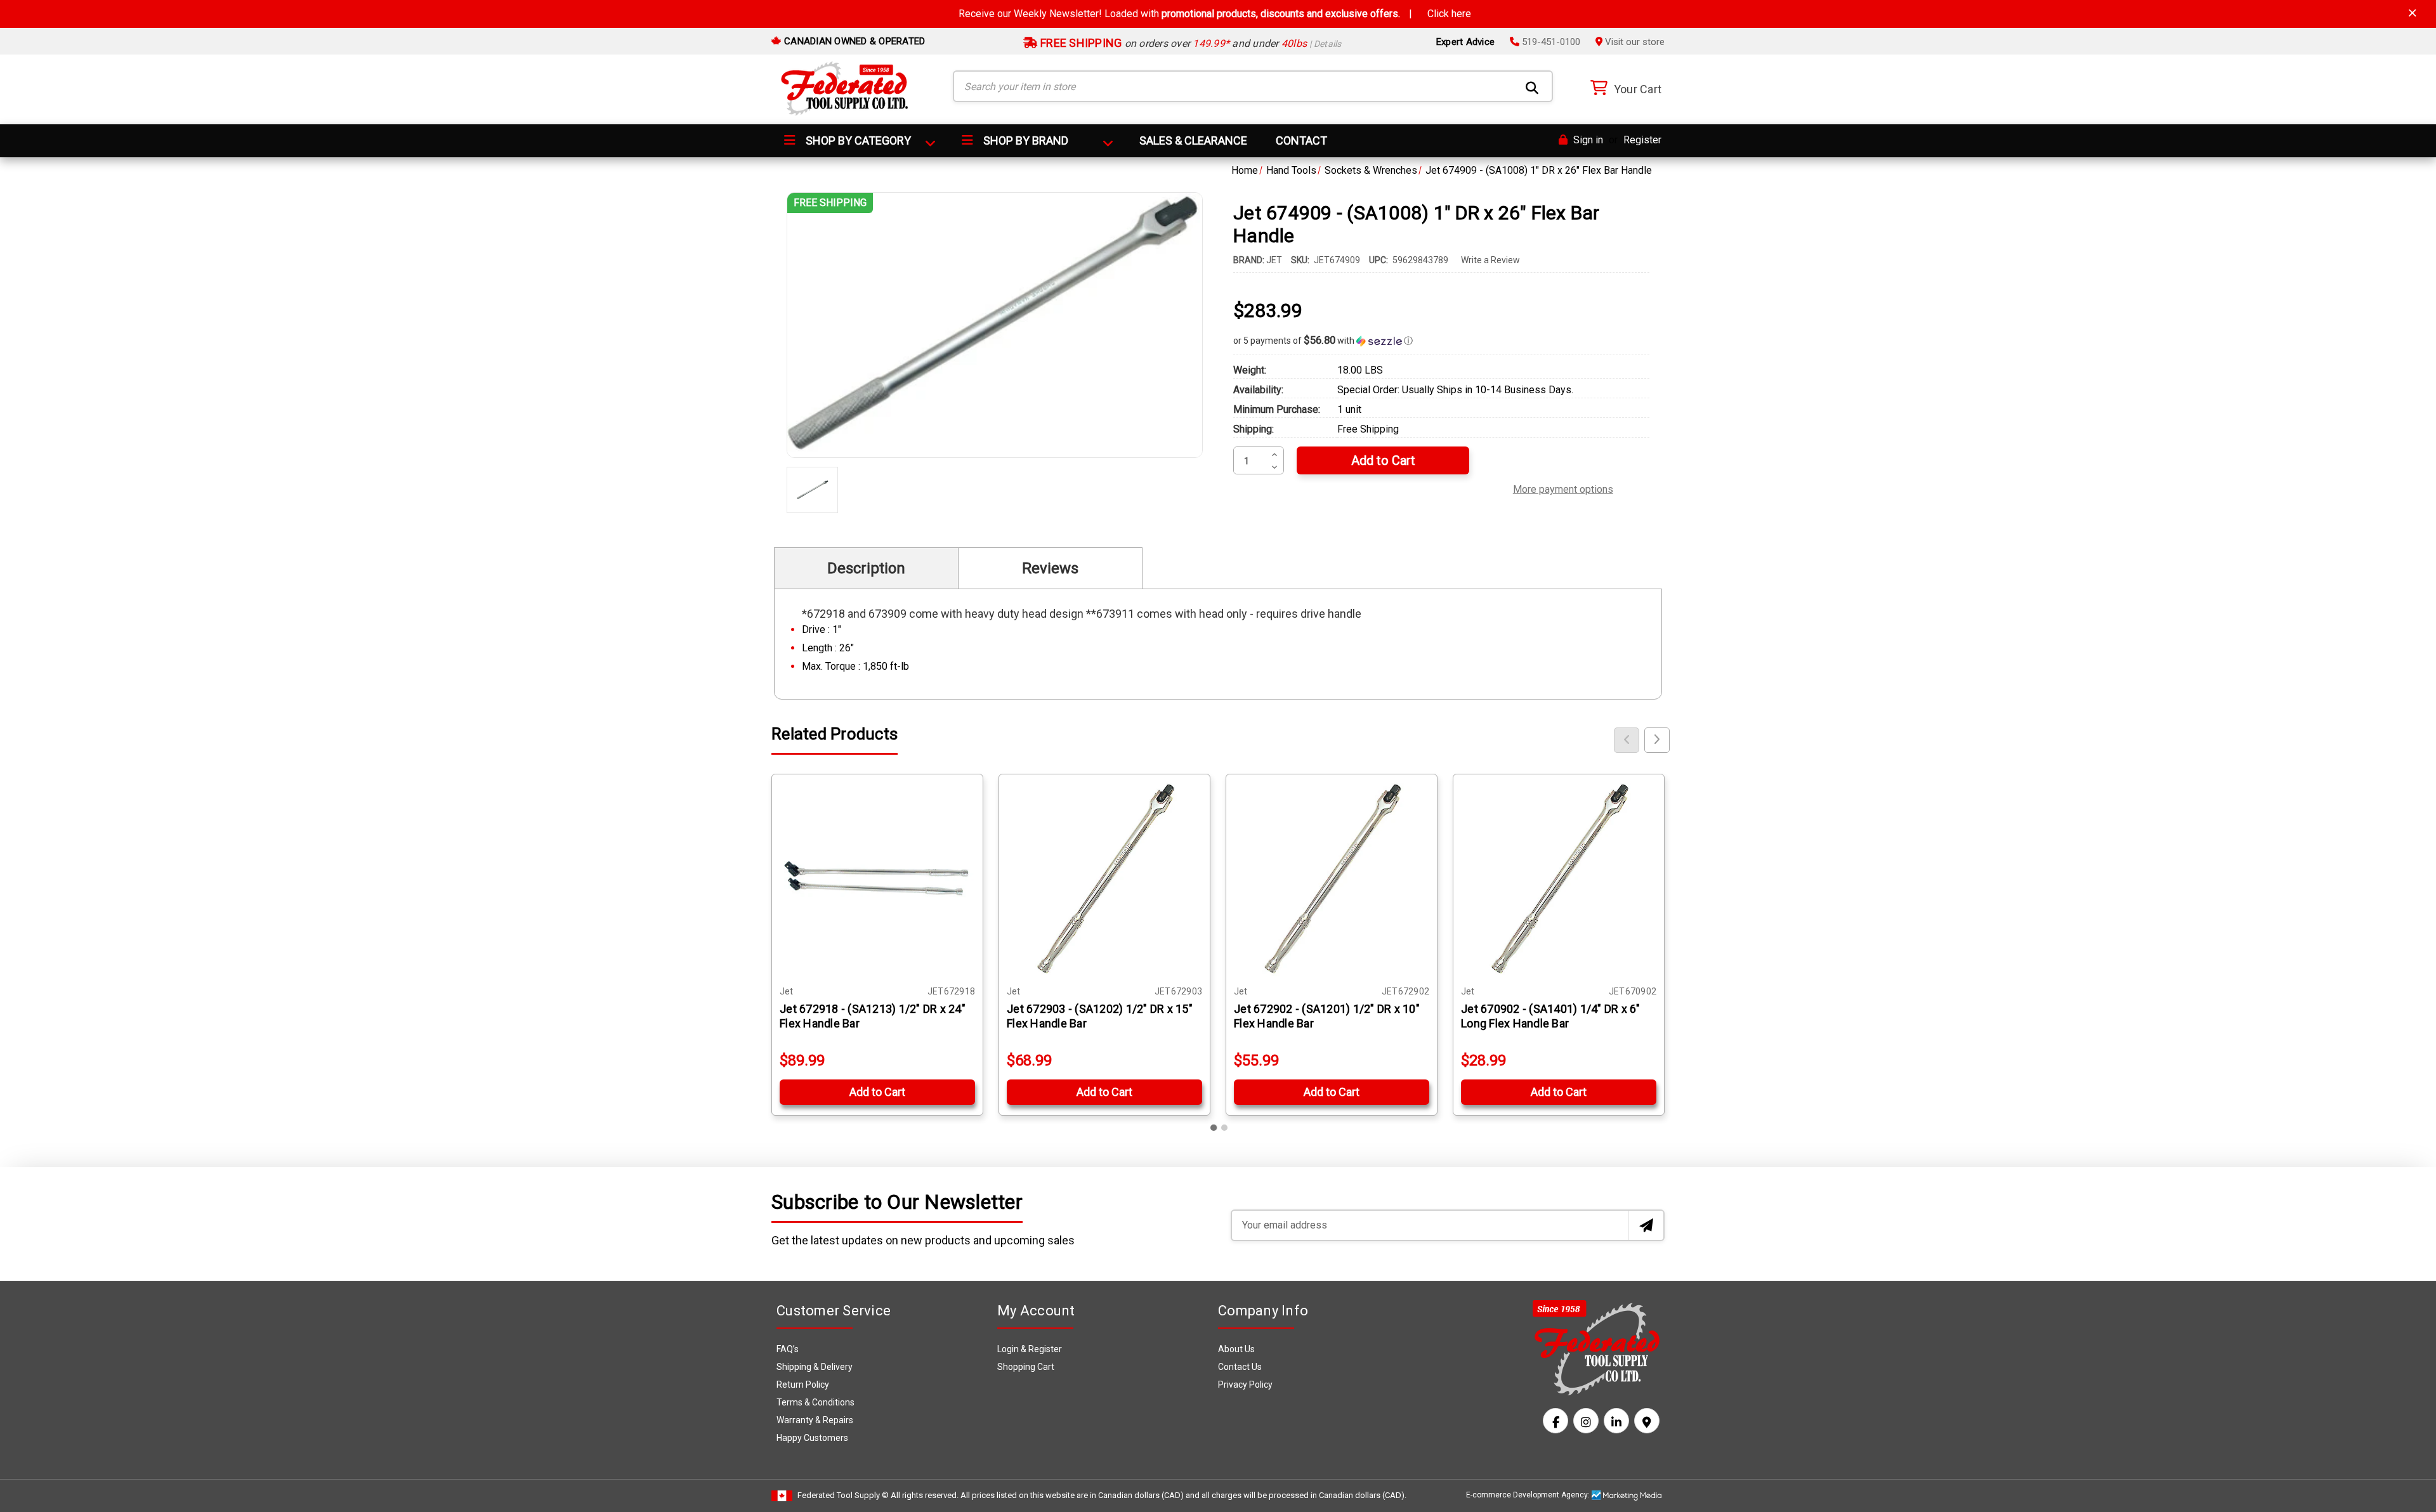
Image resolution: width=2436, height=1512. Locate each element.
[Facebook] (1555, 1421)
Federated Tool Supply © (843, 1495)
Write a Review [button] (1490, 260)
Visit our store (1634, 42)
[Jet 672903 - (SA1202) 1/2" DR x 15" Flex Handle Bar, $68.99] (1104, 880)
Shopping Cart (1026, 1367)
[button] (1441, 341)
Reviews (1050, 568)
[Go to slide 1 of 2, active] (1214, 1128)
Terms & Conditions (815, 1402)
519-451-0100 (1550, 42)
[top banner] (2413, 13)
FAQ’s (788, 1349)
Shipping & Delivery (815, 1367)
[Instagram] (1586, 1421)
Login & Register (1030, 1349)
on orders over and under (1190, 43)
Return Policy (803, 1385)
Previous (1627, 740)
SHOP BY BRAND (1025, 140)
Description (866, 568)
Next (1657, 740)
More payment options (1563, 488)
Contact (1301, 140)
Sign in (1587, 140)
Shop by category (857, 140)
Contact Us (1240, 1367)
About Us (1236, 1349)
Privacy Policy (1245, 1385)
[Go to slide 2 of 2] (1224, 1128)
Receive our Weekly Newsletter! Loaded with (1215, 14)
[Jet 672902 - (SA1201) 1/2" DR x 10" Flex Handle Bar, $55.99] (1332, 880)
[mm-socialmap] (1647, 1421)
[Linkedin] (1616, 1421)
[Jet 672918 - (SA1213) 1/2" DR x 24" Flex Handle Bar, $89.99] (877, 880)
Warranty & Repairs (815, 1420)
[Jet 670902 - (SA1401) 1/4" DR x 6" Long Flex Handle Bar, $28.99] (1559, 880)
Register (1642, 140)
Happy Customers (812, 1438)
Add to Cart (877, 1092)
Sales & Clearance (1193, 140)
